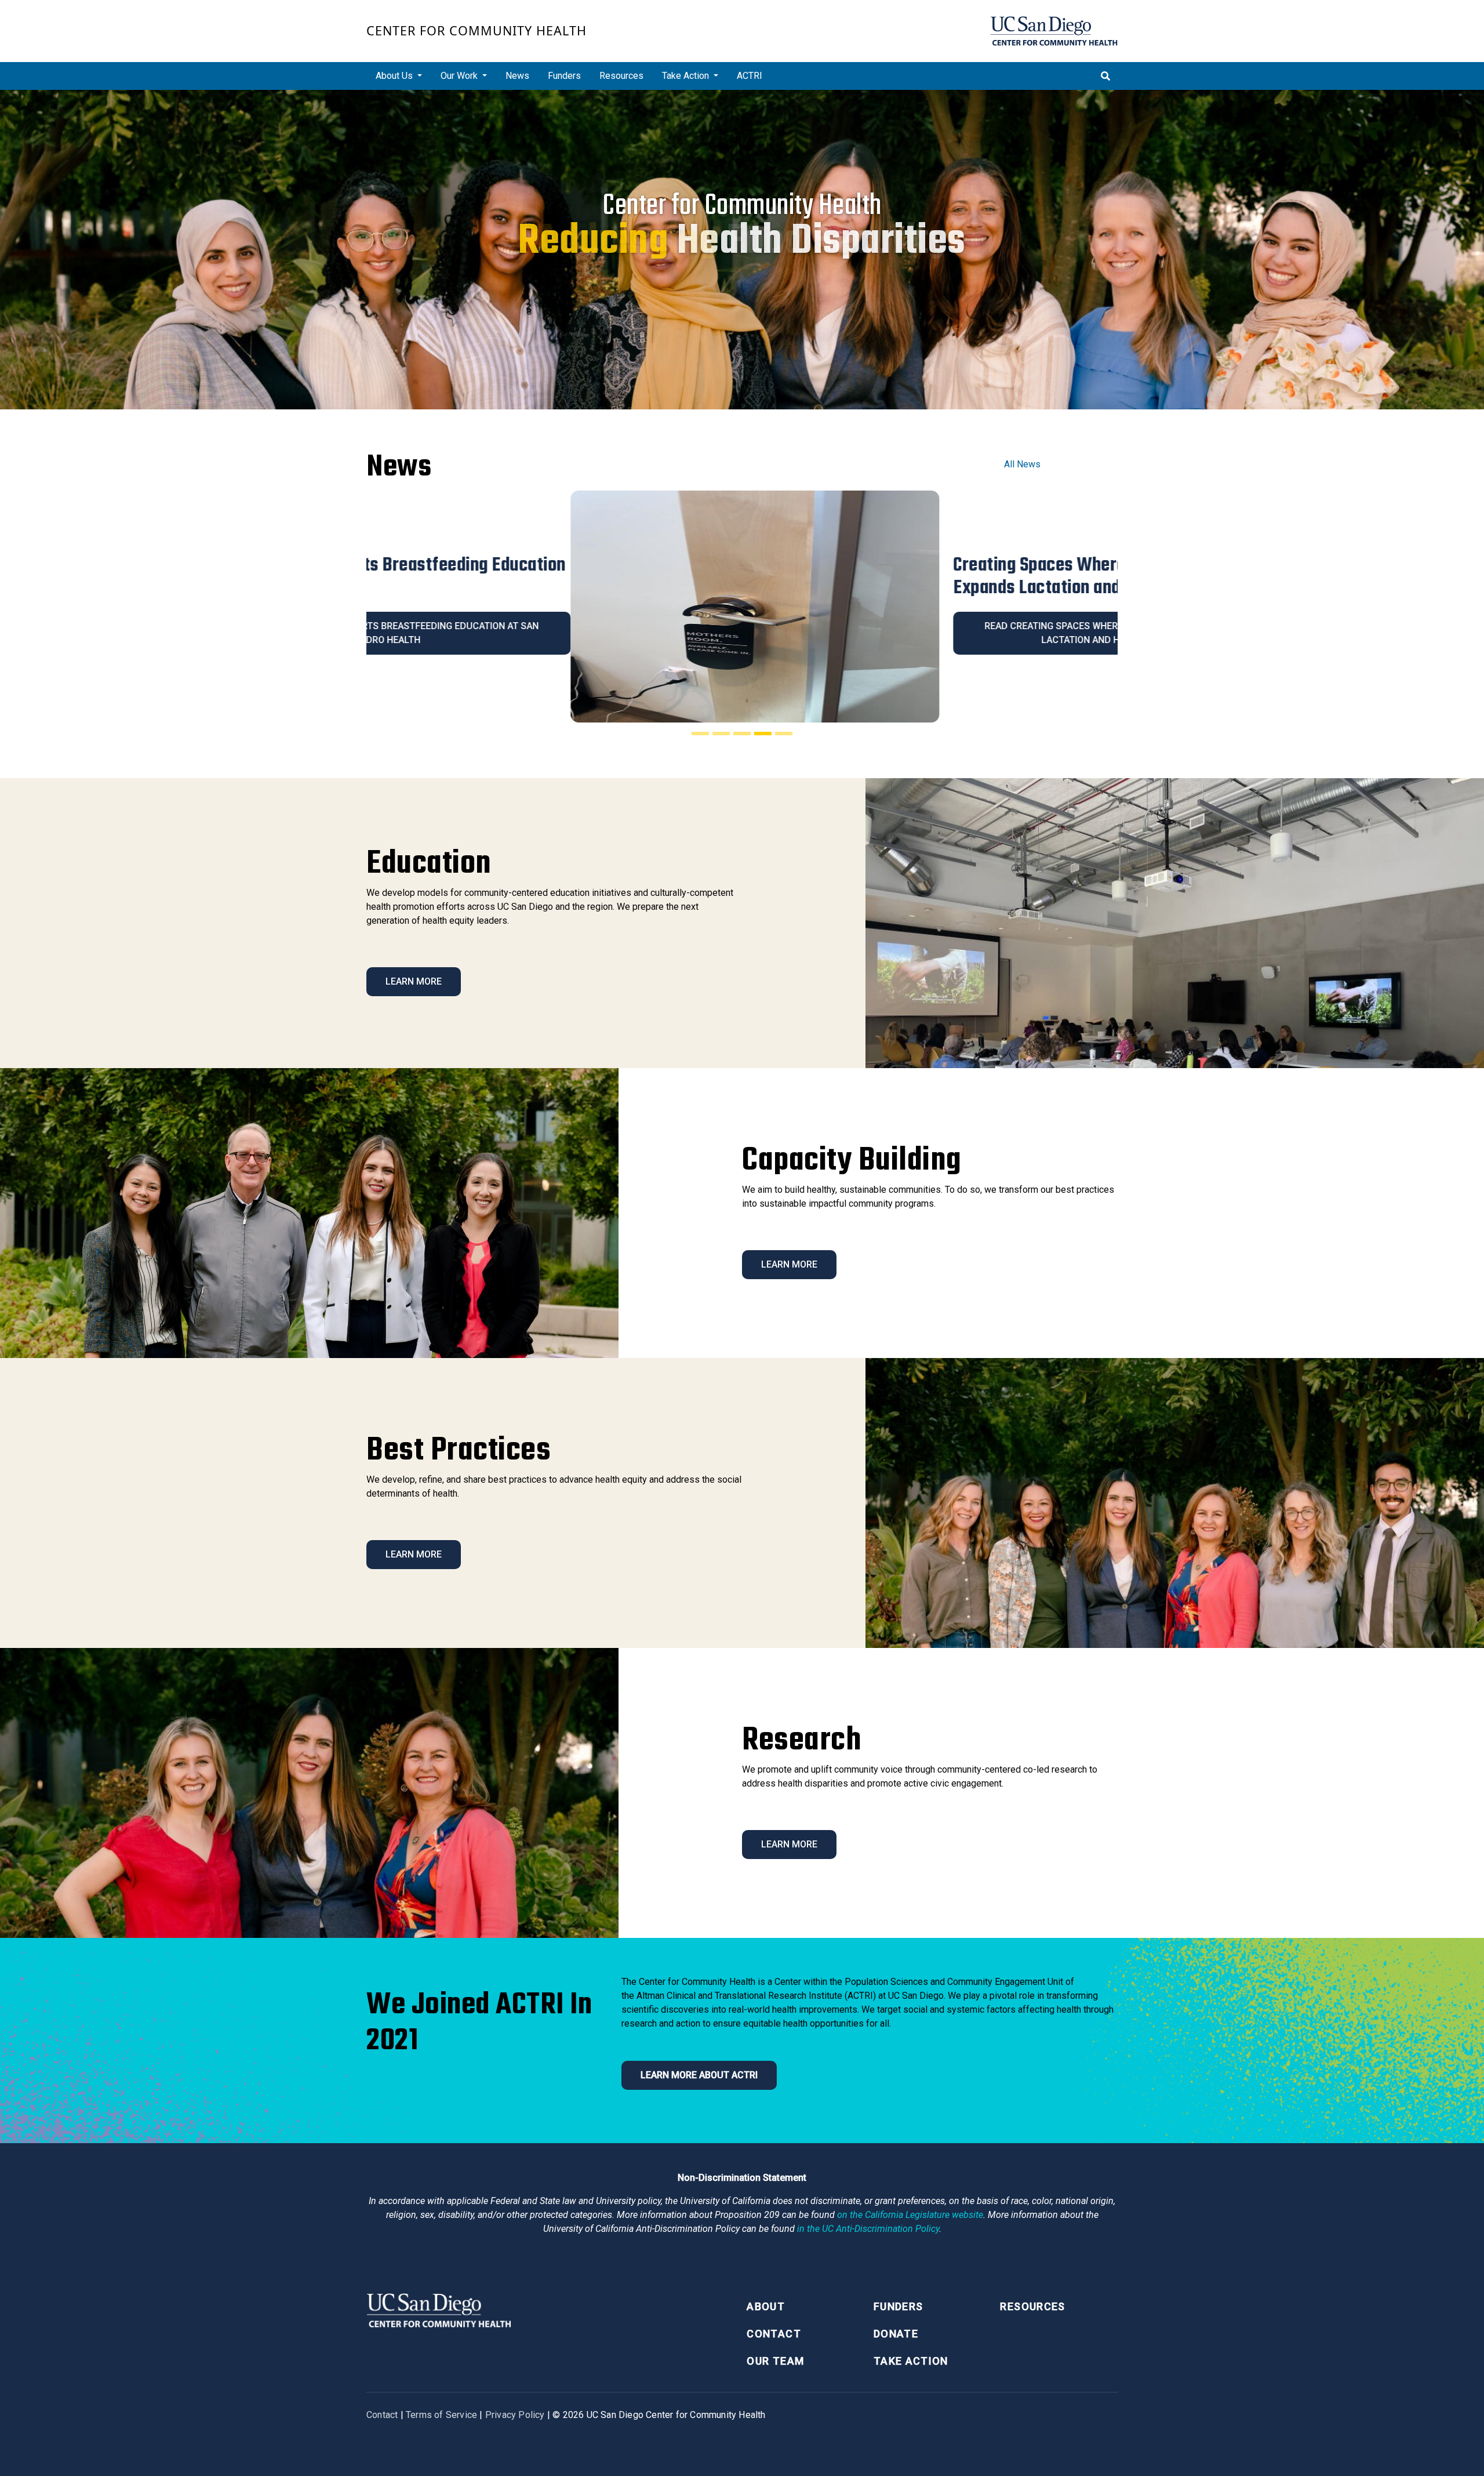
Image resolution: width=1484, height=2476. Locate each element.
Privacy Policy (515, 2415)
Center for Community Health (477, 30)
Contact (774, 2334)
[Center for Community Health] (439, 2309)
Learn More (414, 981)
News (517, 76)
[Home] (1054, 31)
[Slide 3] (742, 734)
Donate (896, 2334)
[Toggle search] (1105, 76)
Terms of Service (441, 2415)
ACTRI (750, 76)
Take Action (911, 2361)
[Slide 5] (784, 734)
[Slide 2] (721, 734)
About (766, 2306)
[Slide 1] (700, 734)
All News (1022, 464)
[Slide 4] (763, 734)
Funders (564, 76)
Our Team (775, 2361)
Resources (621, 76)
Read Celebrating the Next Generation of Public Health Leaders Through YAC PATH (934, 633)
